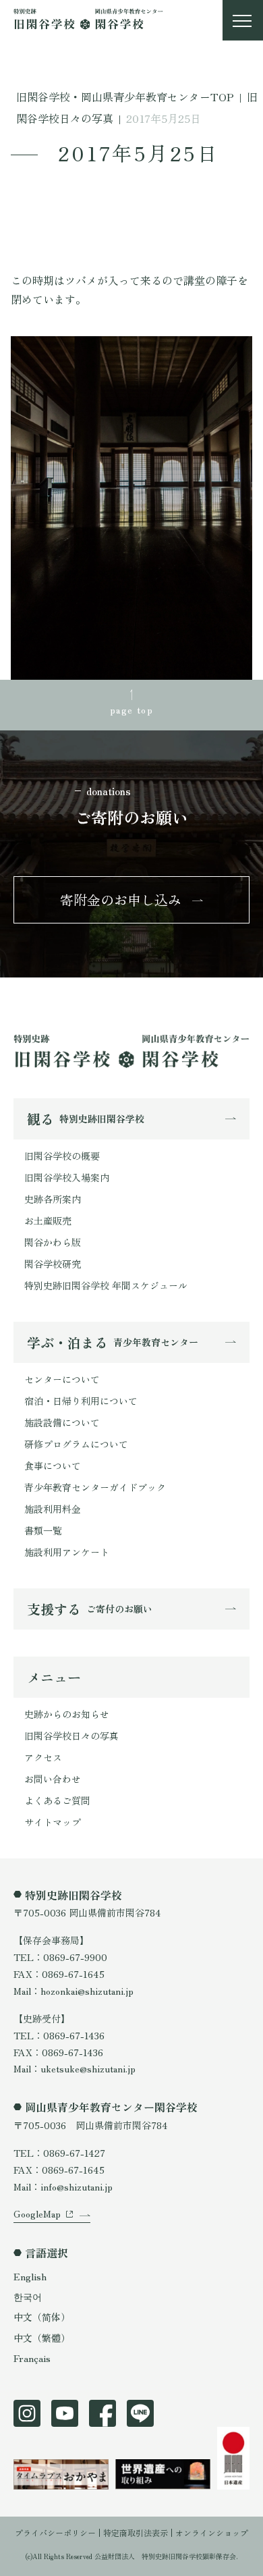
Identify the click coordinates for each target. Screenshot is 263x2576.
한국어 (28, 2297)
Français (32, 2358)
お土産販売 (48, 1220)
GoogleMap (37, 2213)
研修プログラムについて (76, 1444)
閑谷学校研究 (53, 1264)
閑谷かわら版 (53, 1242)
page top (131, 709)
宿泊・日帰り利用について (81, 1401)
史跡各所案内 (53, 1199)
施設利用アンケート (67, 1552)
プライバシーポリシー (55, 2532)
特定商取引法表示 (136, 2532)
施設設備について (62, 1422)
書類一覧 (43, 1530)
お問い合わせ (53, 1779)
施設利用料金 (53, 1509)
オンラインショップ (212, 2532)
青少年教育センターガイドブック (95, 1487)
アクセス (43, 1757)
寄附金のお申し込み (121, 900)
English (30, 2276)
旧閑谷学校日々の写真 (71, 1736)
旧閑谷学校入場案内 (67, 1177)
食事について (53, 1466)
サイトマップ (53, 1822)
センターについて (62, 1379)
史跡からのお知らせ (67, 1714)
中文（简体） (42, 2317)
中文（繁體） (42, 2338)
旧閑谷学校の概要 (62, 1156)
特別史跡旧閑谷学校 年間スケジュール (106, 1285)
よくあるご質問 (57, 1800)
